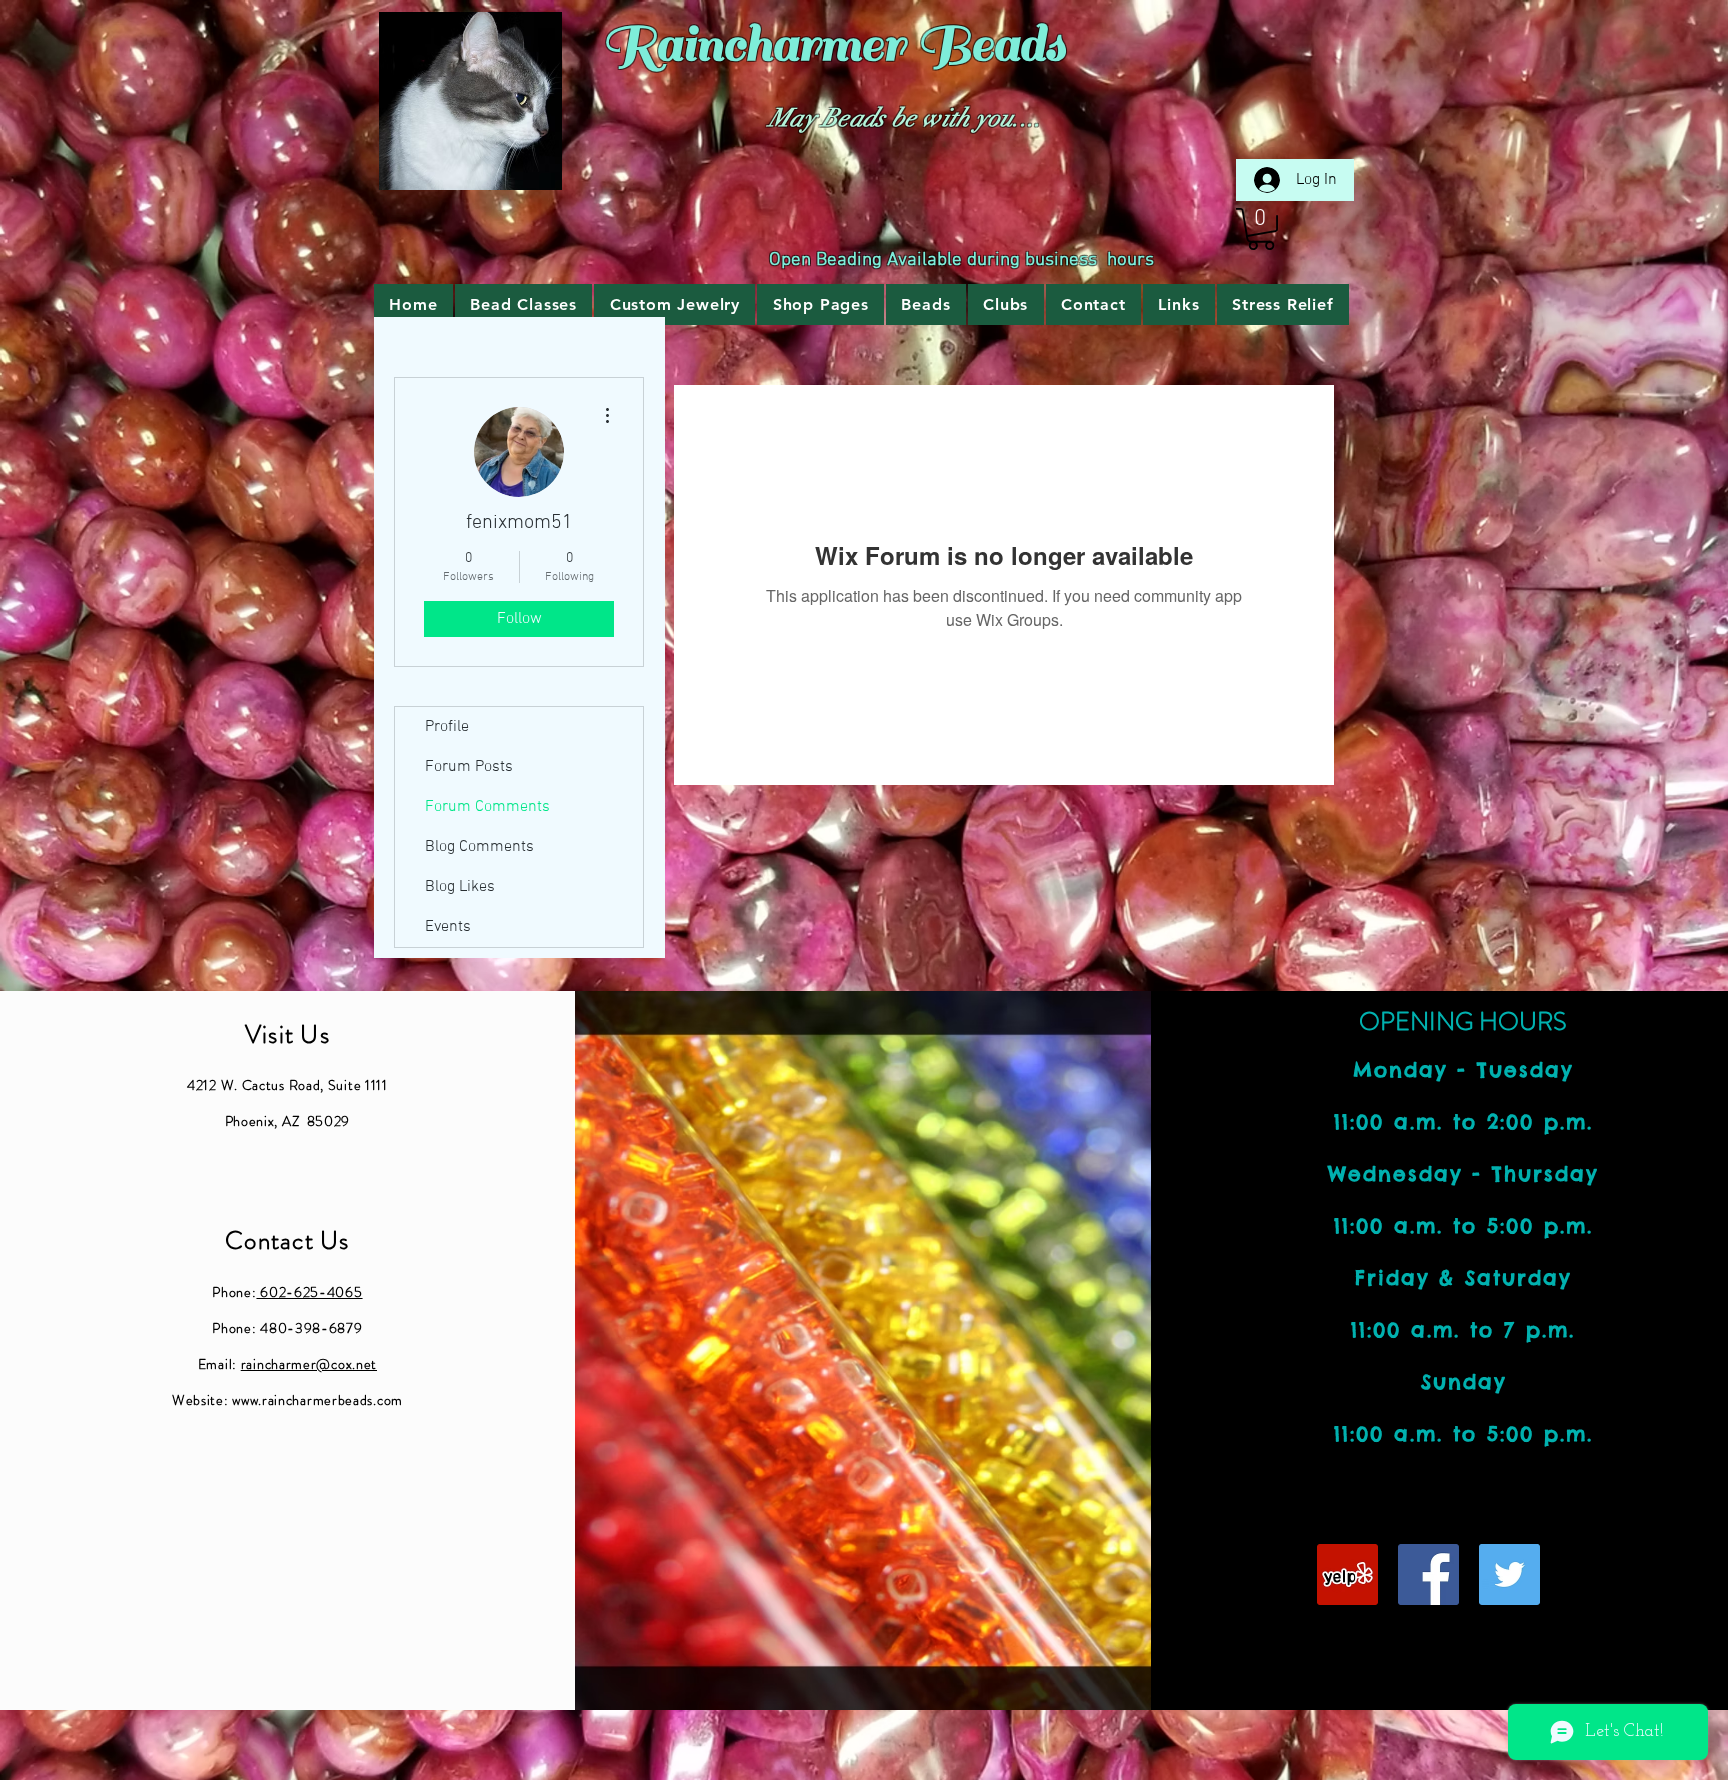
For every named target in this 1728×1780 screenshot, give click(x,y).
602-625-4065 (309, 1292)
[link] (1261, 229)
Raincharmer (753, 44)
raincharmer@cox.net (309, 1364)
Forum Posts (469, 767)
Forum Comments (487, 807)
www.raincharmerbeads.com (317, 1400)
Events (448, 927)
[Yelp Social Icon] (1347, 1574)
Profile (447, 727)
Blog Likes (460, 887)
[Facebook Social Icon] (1428, 1574)
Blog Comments (479, 847)
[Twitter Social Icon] (1509, 1574)
